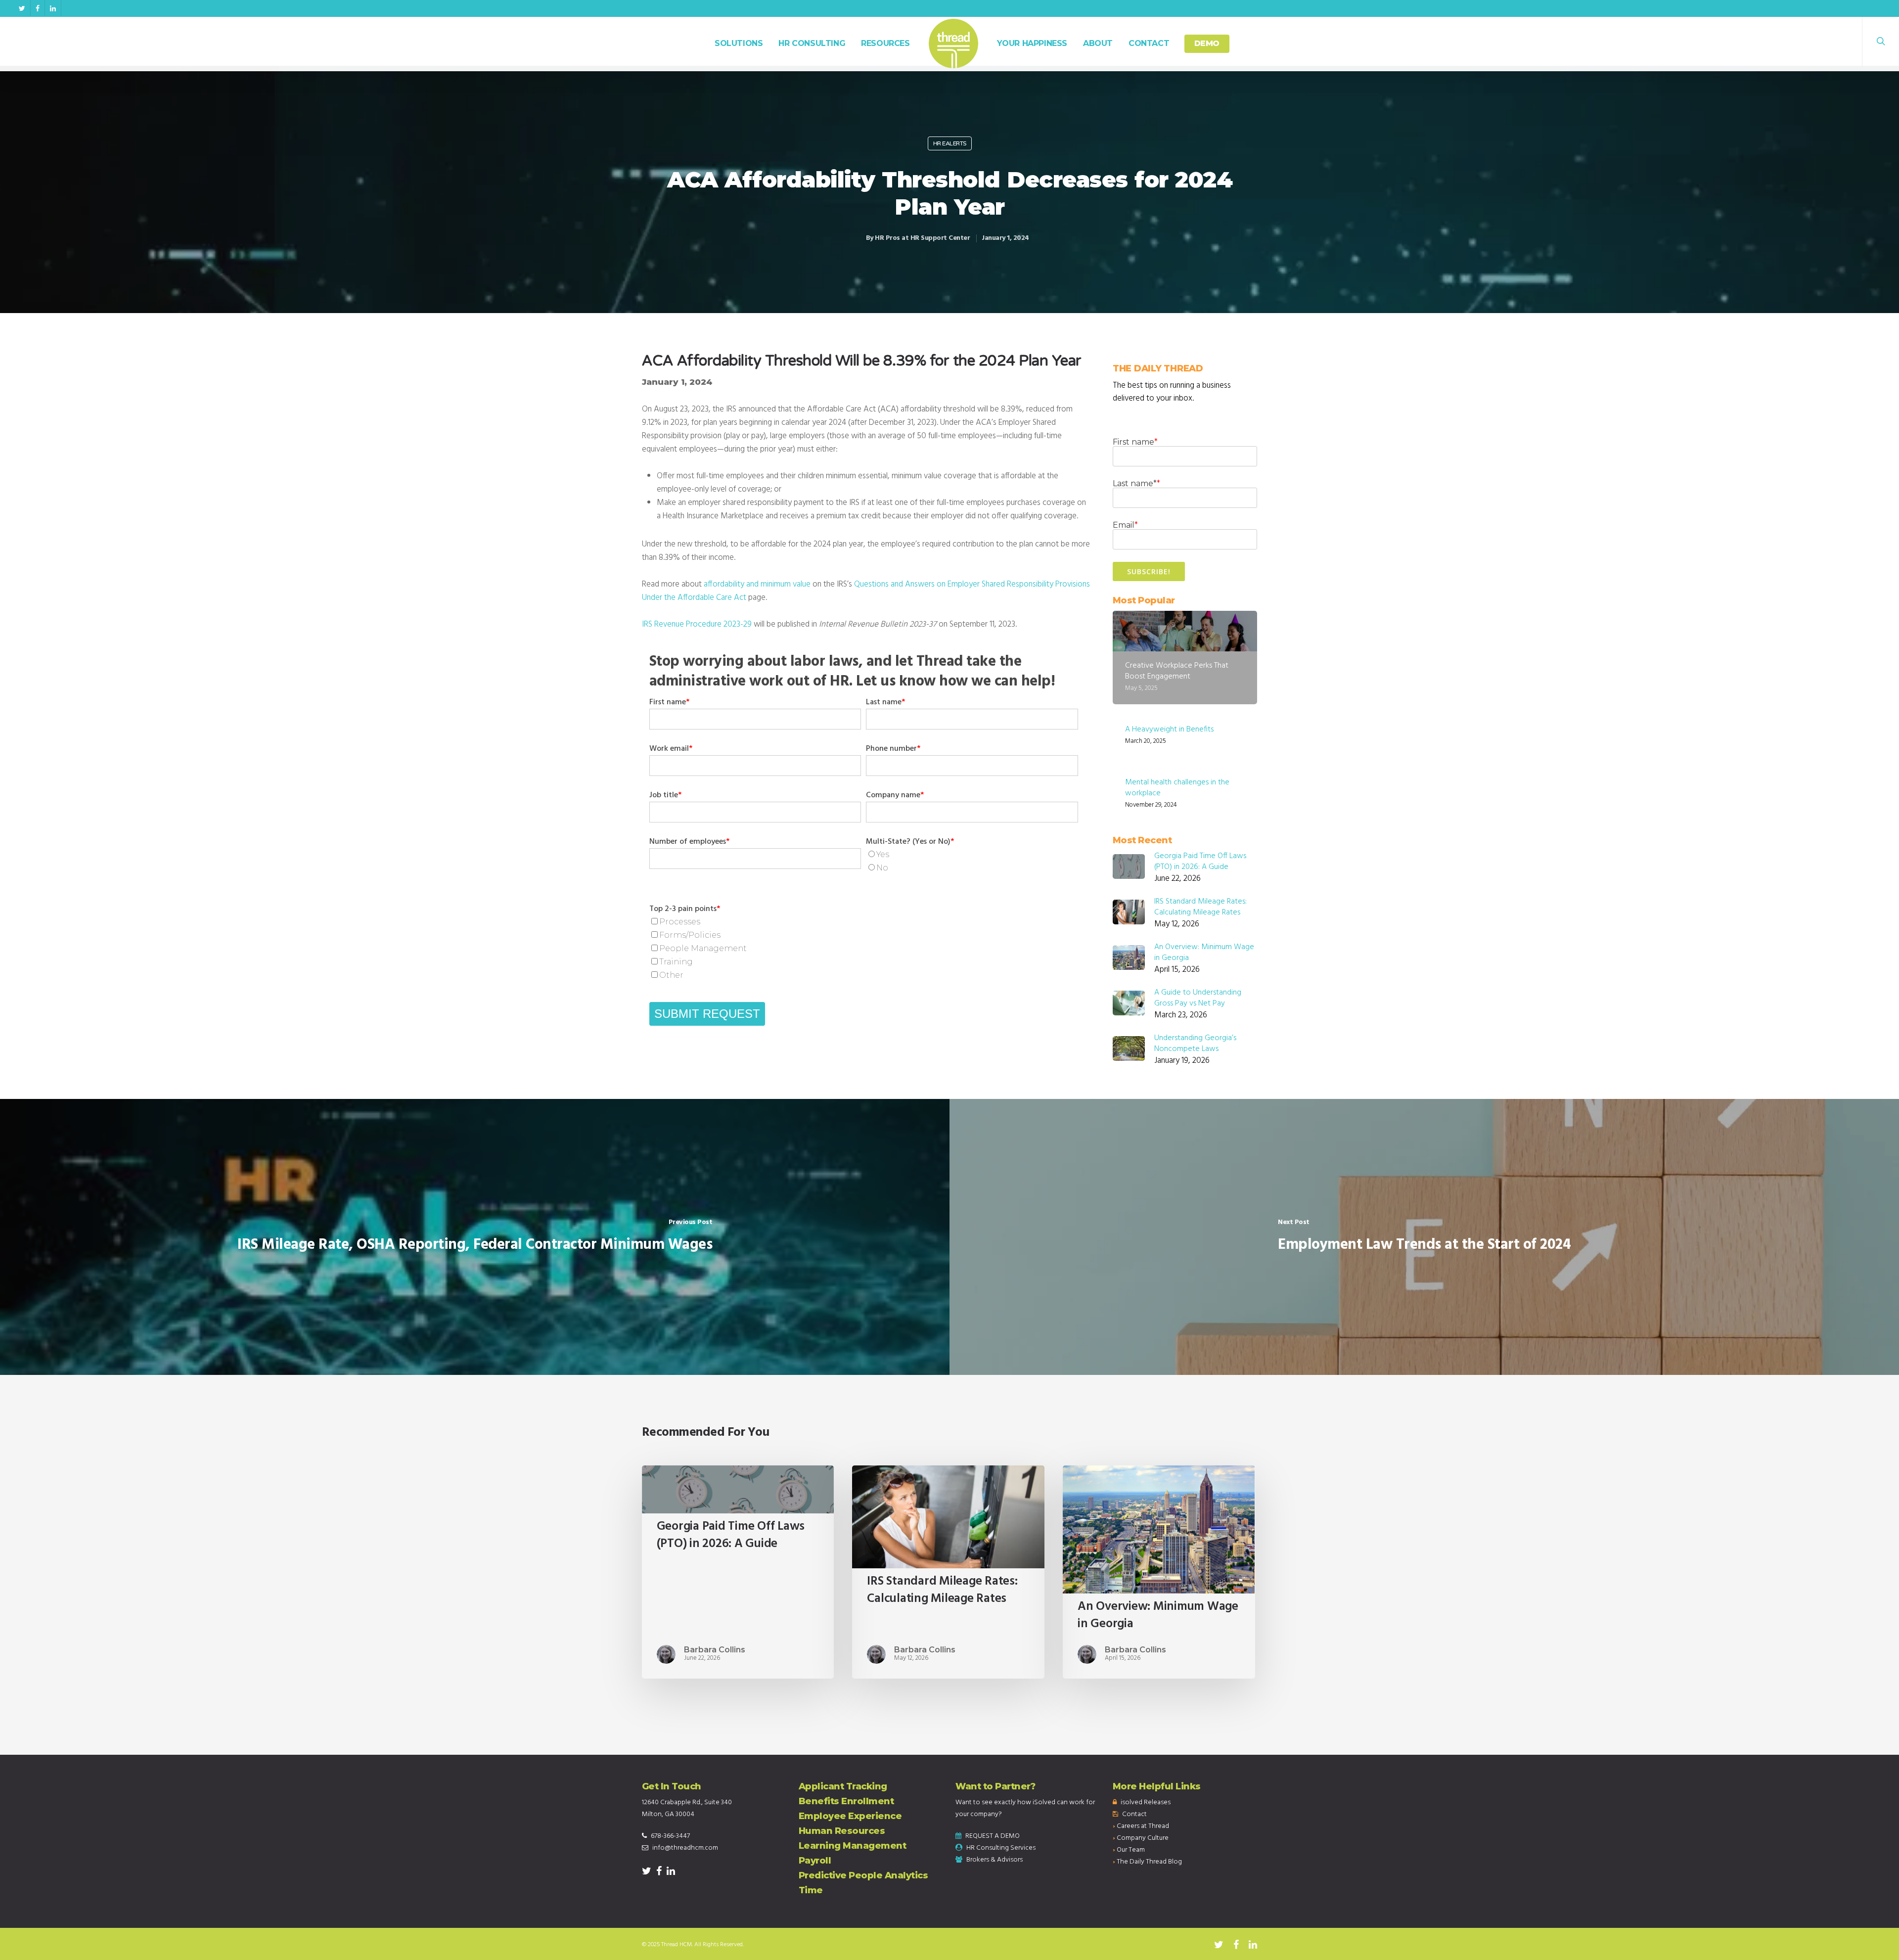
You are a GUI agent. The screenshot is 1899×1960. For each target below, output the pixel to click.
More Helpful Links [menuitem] (1157, 1786)
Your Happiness (1032, 43)
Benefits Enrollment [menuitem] (846, 1801)
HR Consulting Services (1001, 1848)
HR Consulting (812, 43)
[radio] (972, 855)
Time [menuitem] (811, 1890)
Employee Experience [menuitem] (850, 1816)
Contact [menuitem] (1134, 1814)
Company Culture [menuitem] (1143, 1838)
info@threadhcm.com (685, 1848)
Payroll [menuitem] (815, 1861)
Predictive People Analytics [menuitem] (863, 1875)
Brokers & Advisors (995, 1860)
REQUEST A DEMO (993, 1836)
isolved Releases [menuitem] (1146, 1802)
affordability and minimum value (757, 584)
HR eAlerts (950, 143)
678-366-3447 (670, 1836)
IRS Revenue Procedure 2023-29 (697, 624)
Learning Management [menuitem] (853, 1846)
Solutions (739, 43)
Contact (1149, 43)
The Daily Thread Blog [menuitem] (1149, 1862)
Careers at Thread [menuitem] (1143, 1826)
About (1098, 43)
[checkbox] (972, 862)
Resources (885, 43)
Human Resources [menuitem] (842, 1831)
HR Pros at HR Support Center (922, 238)
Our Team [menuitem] (1131, 1850)
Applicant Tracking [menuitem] (843, 1786)
